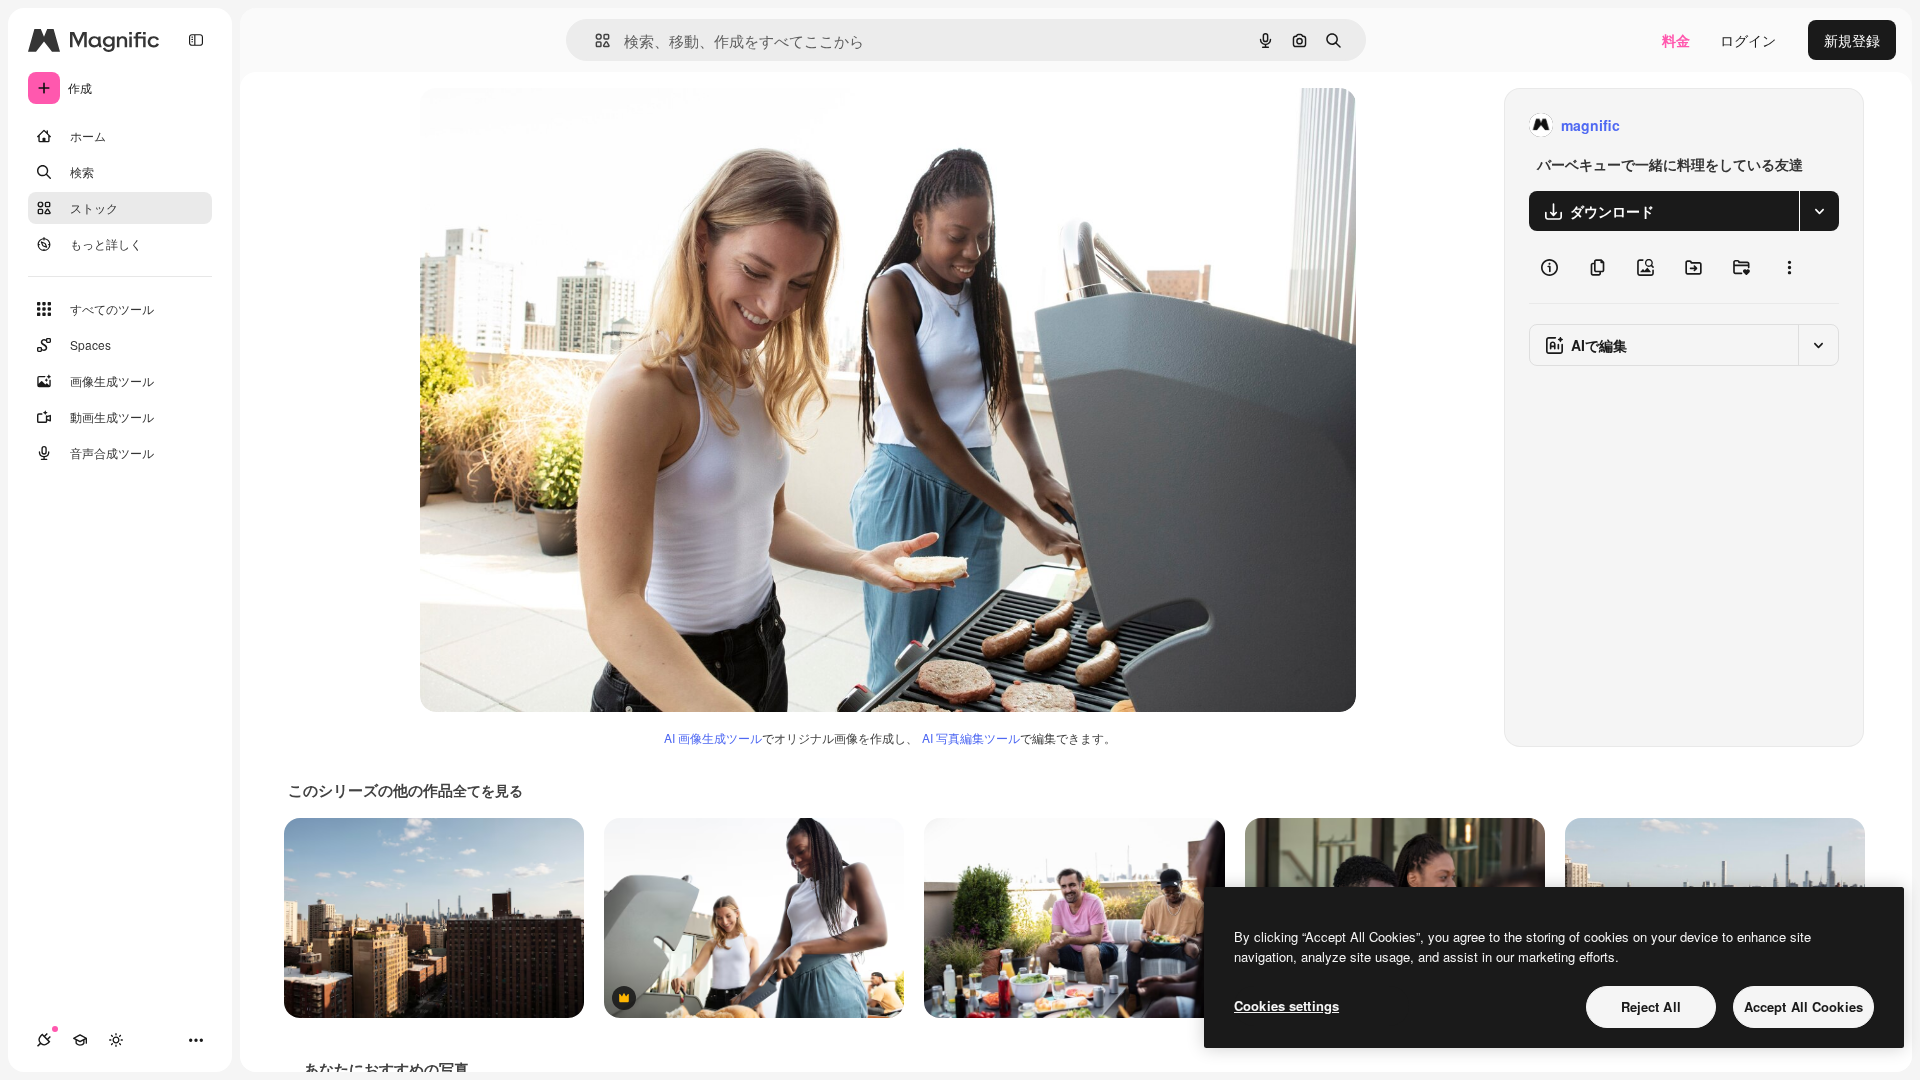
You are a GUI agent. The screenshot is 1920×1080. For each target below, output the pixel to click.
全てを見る (488, 790)
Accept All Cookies (1803, 1006)
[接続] (44, 1040)
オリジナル (557, 125)
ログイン (1748, 40)
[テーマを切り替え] (116, 1040)
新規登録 (1852, 40)
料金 (1676, 40)
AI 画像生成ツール (713, 737)
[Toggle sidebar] (196, 40)
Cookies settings (1286, 1005)
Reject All (1651, 1006)
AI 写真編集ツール (971, 737)
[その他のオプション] (1789, 267)
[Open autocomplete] (594, 40)
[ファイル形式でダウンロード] (1819, 211)
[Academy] (80, 1040)
